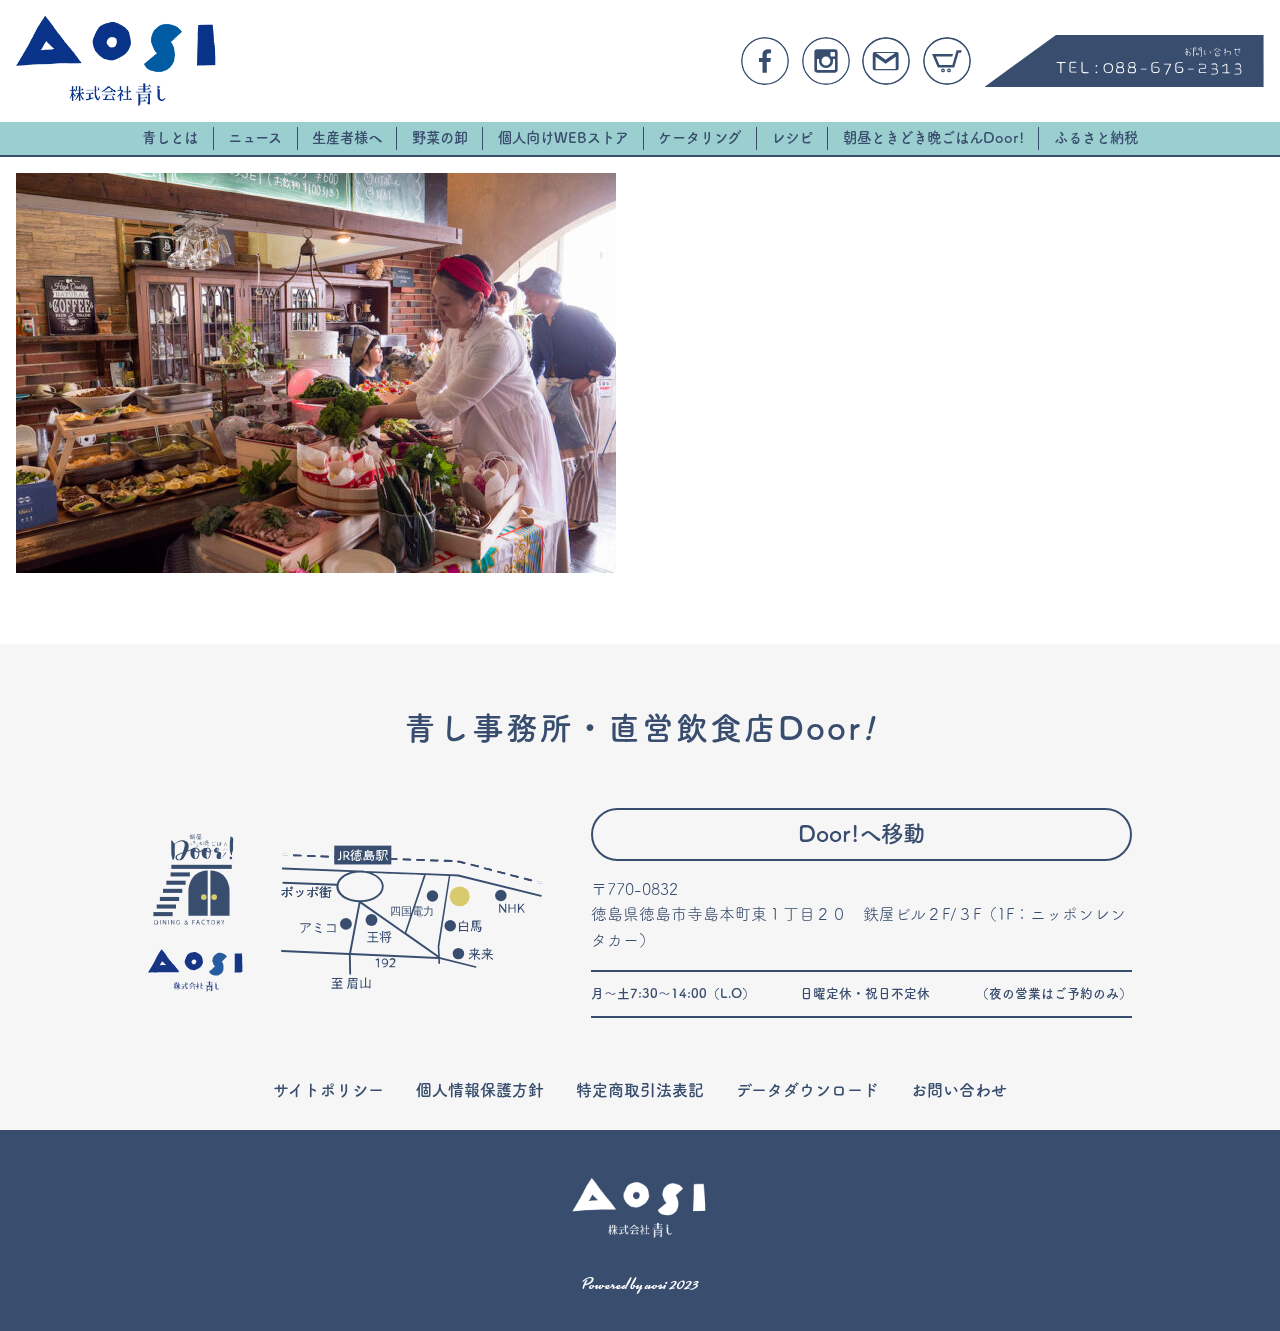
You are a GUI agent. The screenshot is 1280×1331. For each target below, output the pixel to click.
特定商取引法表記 (640, 1090)
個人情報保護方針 (480, 1090)
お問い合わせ (959, 1090)
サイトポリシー (328, 1090)
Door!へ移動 (861, 833)
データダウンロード (807, 1090)
